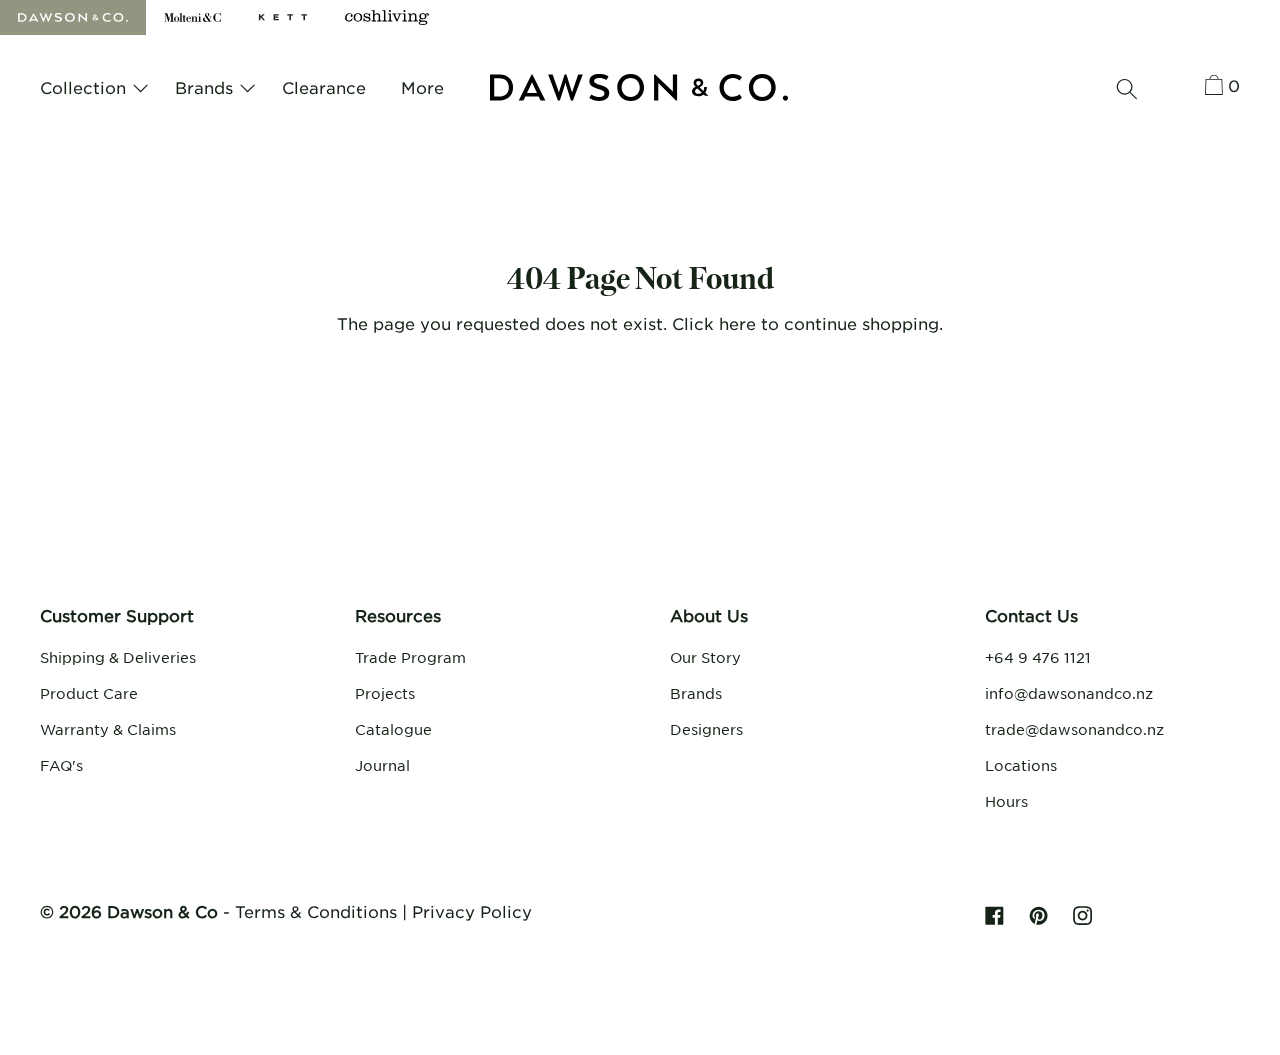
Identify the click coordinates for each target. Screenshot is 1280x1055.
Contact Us (1031, 615)
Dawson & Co (162, 911)
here (737, 323)
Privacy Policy (472, 911)
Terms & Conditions (316, 911)
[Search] (1127, 89)
